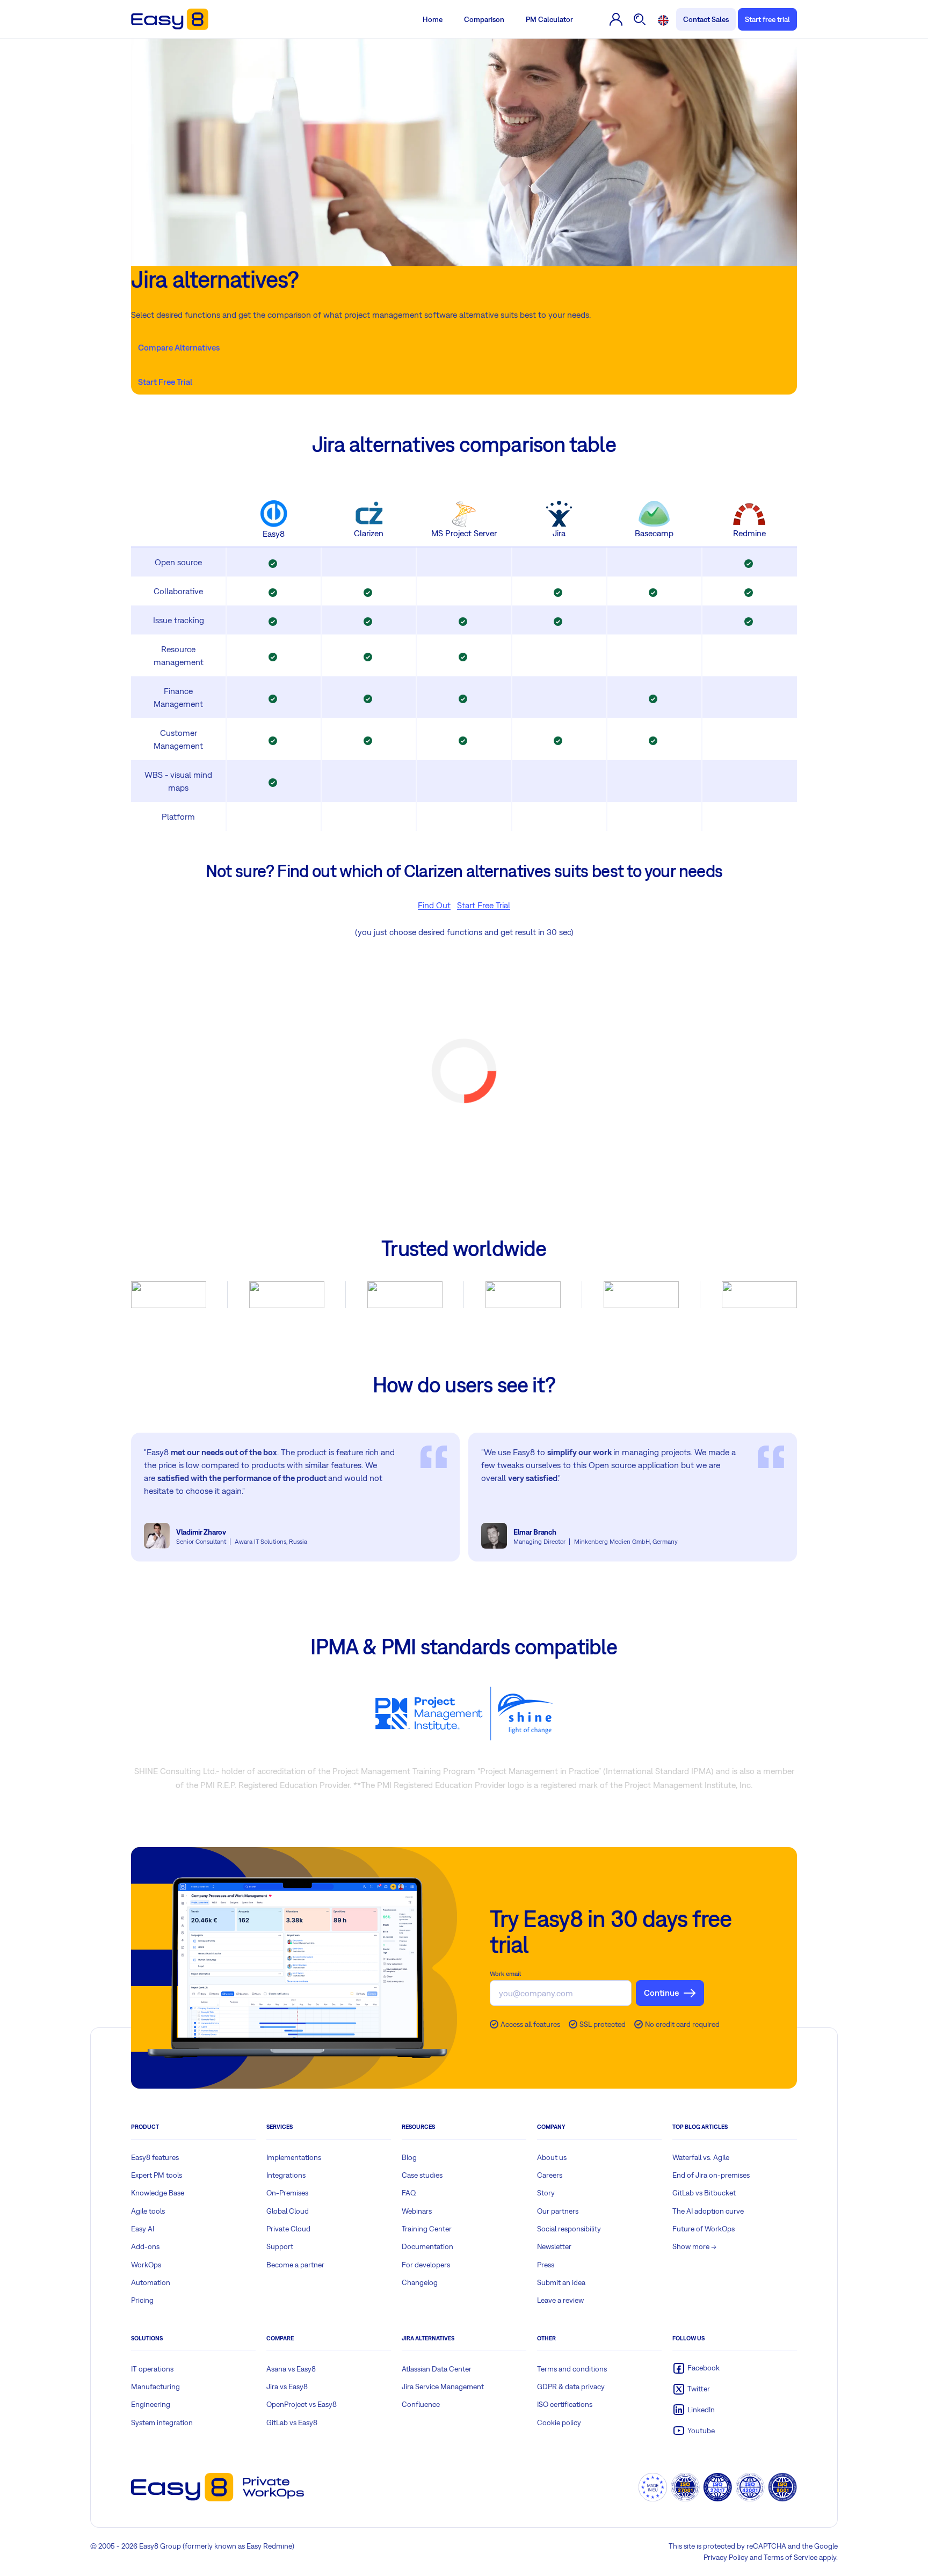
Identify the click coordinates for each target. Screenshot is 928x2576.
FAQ (409, 2193)
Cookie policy (559, 2422)
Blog (409, 2157)
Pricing (142, 2300)
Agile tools (148, 2211)
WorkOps (146, 2265)
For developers (426, 2265)
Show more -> (694, 2246)
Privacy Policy (726, 2557)
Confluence (421, 2404)
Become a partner (295, 2265)
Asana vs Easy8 (291, 2369)
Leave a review (560, 2300)
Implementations (294, 2157)
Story (546, 2193)
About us (552, 2157)
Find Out (434, 905)
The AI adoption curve (708, 2211)
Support (280, 2246)
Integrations (286, 2175)
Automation (151, 2282)
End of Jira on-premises (711, 2175)
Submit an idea (561, 2282)
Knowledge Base (158, 2193)
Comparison (484, 19)
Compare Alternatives (179, 347)
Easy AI (143, 2229)
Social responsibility (569, 2229)
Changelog (420, 2282)
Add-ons (145, 2246)
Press (546, 2265)
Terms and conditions (572, 2369)
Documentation (427, 2246)
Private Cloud (288, 2229)
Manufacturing (155, 2387)
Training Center (427, 2229)
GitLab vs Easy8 (292, 2422)
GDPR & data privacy (571, 2387)
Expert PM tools (157, 2175)
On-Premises (287, 2193)
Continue (661, 1993)
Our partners (558, 2211)
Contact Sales (706, 19)
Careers (550, 2175)
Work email (505, 1974)
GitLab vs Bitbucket (704, 2193)
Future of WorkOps (704, 2229)
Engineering (151, 2404)
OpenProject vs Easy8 (302, 2404)
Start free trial (767, 19)
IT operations (152, 2369)
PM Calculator (549, 19)
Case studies (422, 2175)
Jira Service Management (443, 2387)
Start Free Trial (165, 382)
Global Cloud (288, 2211)
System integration (162, 2422)
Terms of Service (791, 2557)
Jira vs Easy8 (287, 2387)
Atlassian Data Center (437, 2369)
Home (433, 19)
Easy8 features (155, 2157)
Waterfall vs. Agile (701, 2157)
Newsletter (554, 2246)
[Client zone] (616, 19)
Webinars (417, 2211)
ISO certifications (565, 2404)
